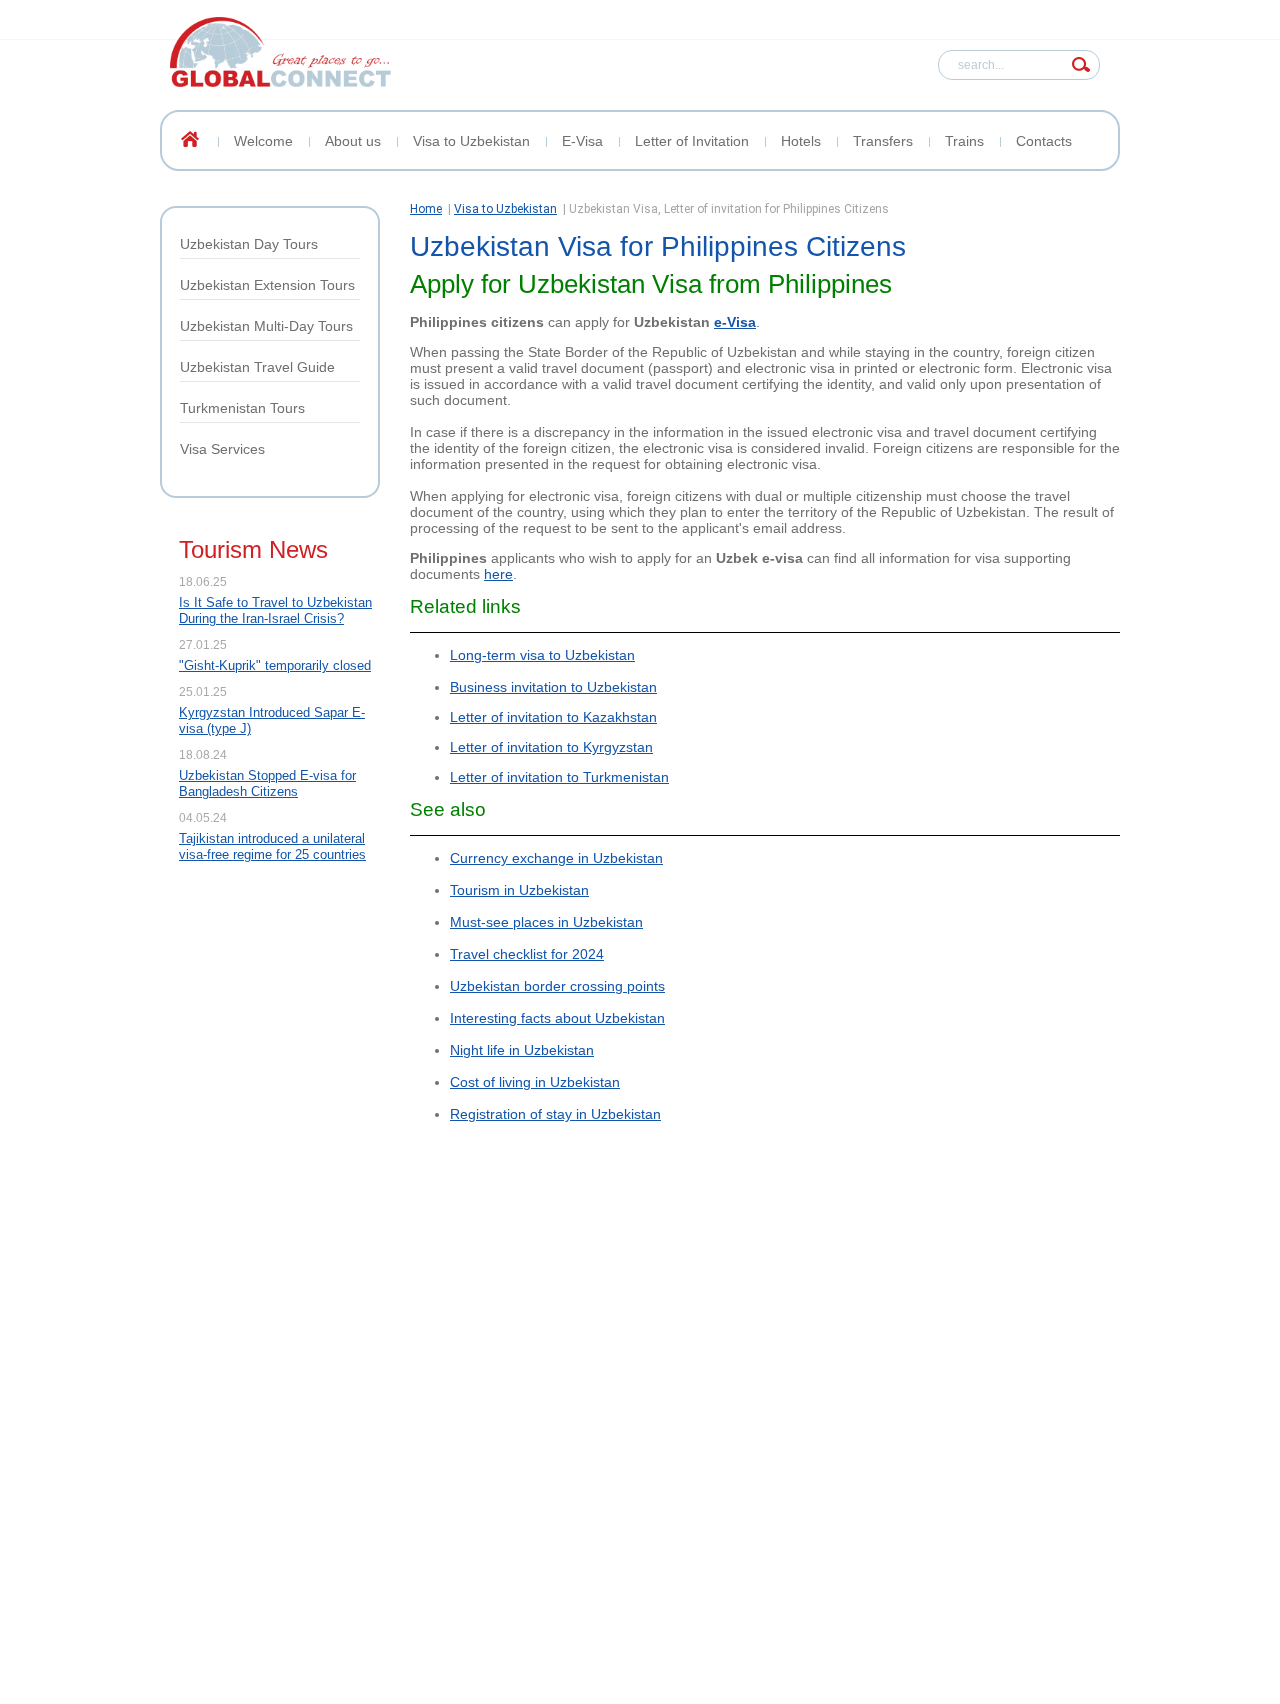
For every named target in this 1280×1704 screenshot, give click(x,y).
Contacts (1044, 141)
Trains (964, 141)
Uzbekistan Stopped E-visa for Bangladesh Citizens (267, 783)
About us (353, 141)
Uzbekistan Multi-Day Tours (266, 326)
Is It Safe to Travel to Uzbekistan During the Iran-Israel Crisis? (275, 610)
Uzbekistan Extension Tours (267, 285)
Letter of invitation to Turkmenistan (559, 777)
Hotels (801, 141)
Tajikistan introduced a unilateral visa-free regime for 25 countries (272, 846)
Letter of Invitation (692, 141)
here (498, 574)
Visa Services (222, 449)
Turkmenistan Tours (242, 408)
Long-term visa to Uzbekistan (542, 655)
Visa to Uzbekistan (471, 141)
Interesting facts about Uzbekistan (557, 1018)
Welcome (263, 141)
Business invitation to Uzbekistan (553, 687)
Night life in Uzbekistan (522, 1050)
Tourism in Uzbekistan (519, 890)
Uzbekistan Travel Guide (257, 367)
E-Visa (582, 141)
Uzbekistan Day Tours (249, 244)
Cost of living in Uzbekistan (535, 1082)
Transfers (883, 141)
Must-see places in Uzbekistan (546, 922)
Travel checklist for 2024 (527, 954)
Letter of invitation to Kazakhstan (553, 717)
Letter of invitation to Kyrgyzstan (551, 747)
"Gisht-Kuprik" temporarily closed (275, 665)
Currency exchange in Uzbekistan (556, 858)
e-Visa (735, 322)
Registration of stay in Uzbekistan (555, 1114)
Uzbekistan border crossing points (557, 986)
